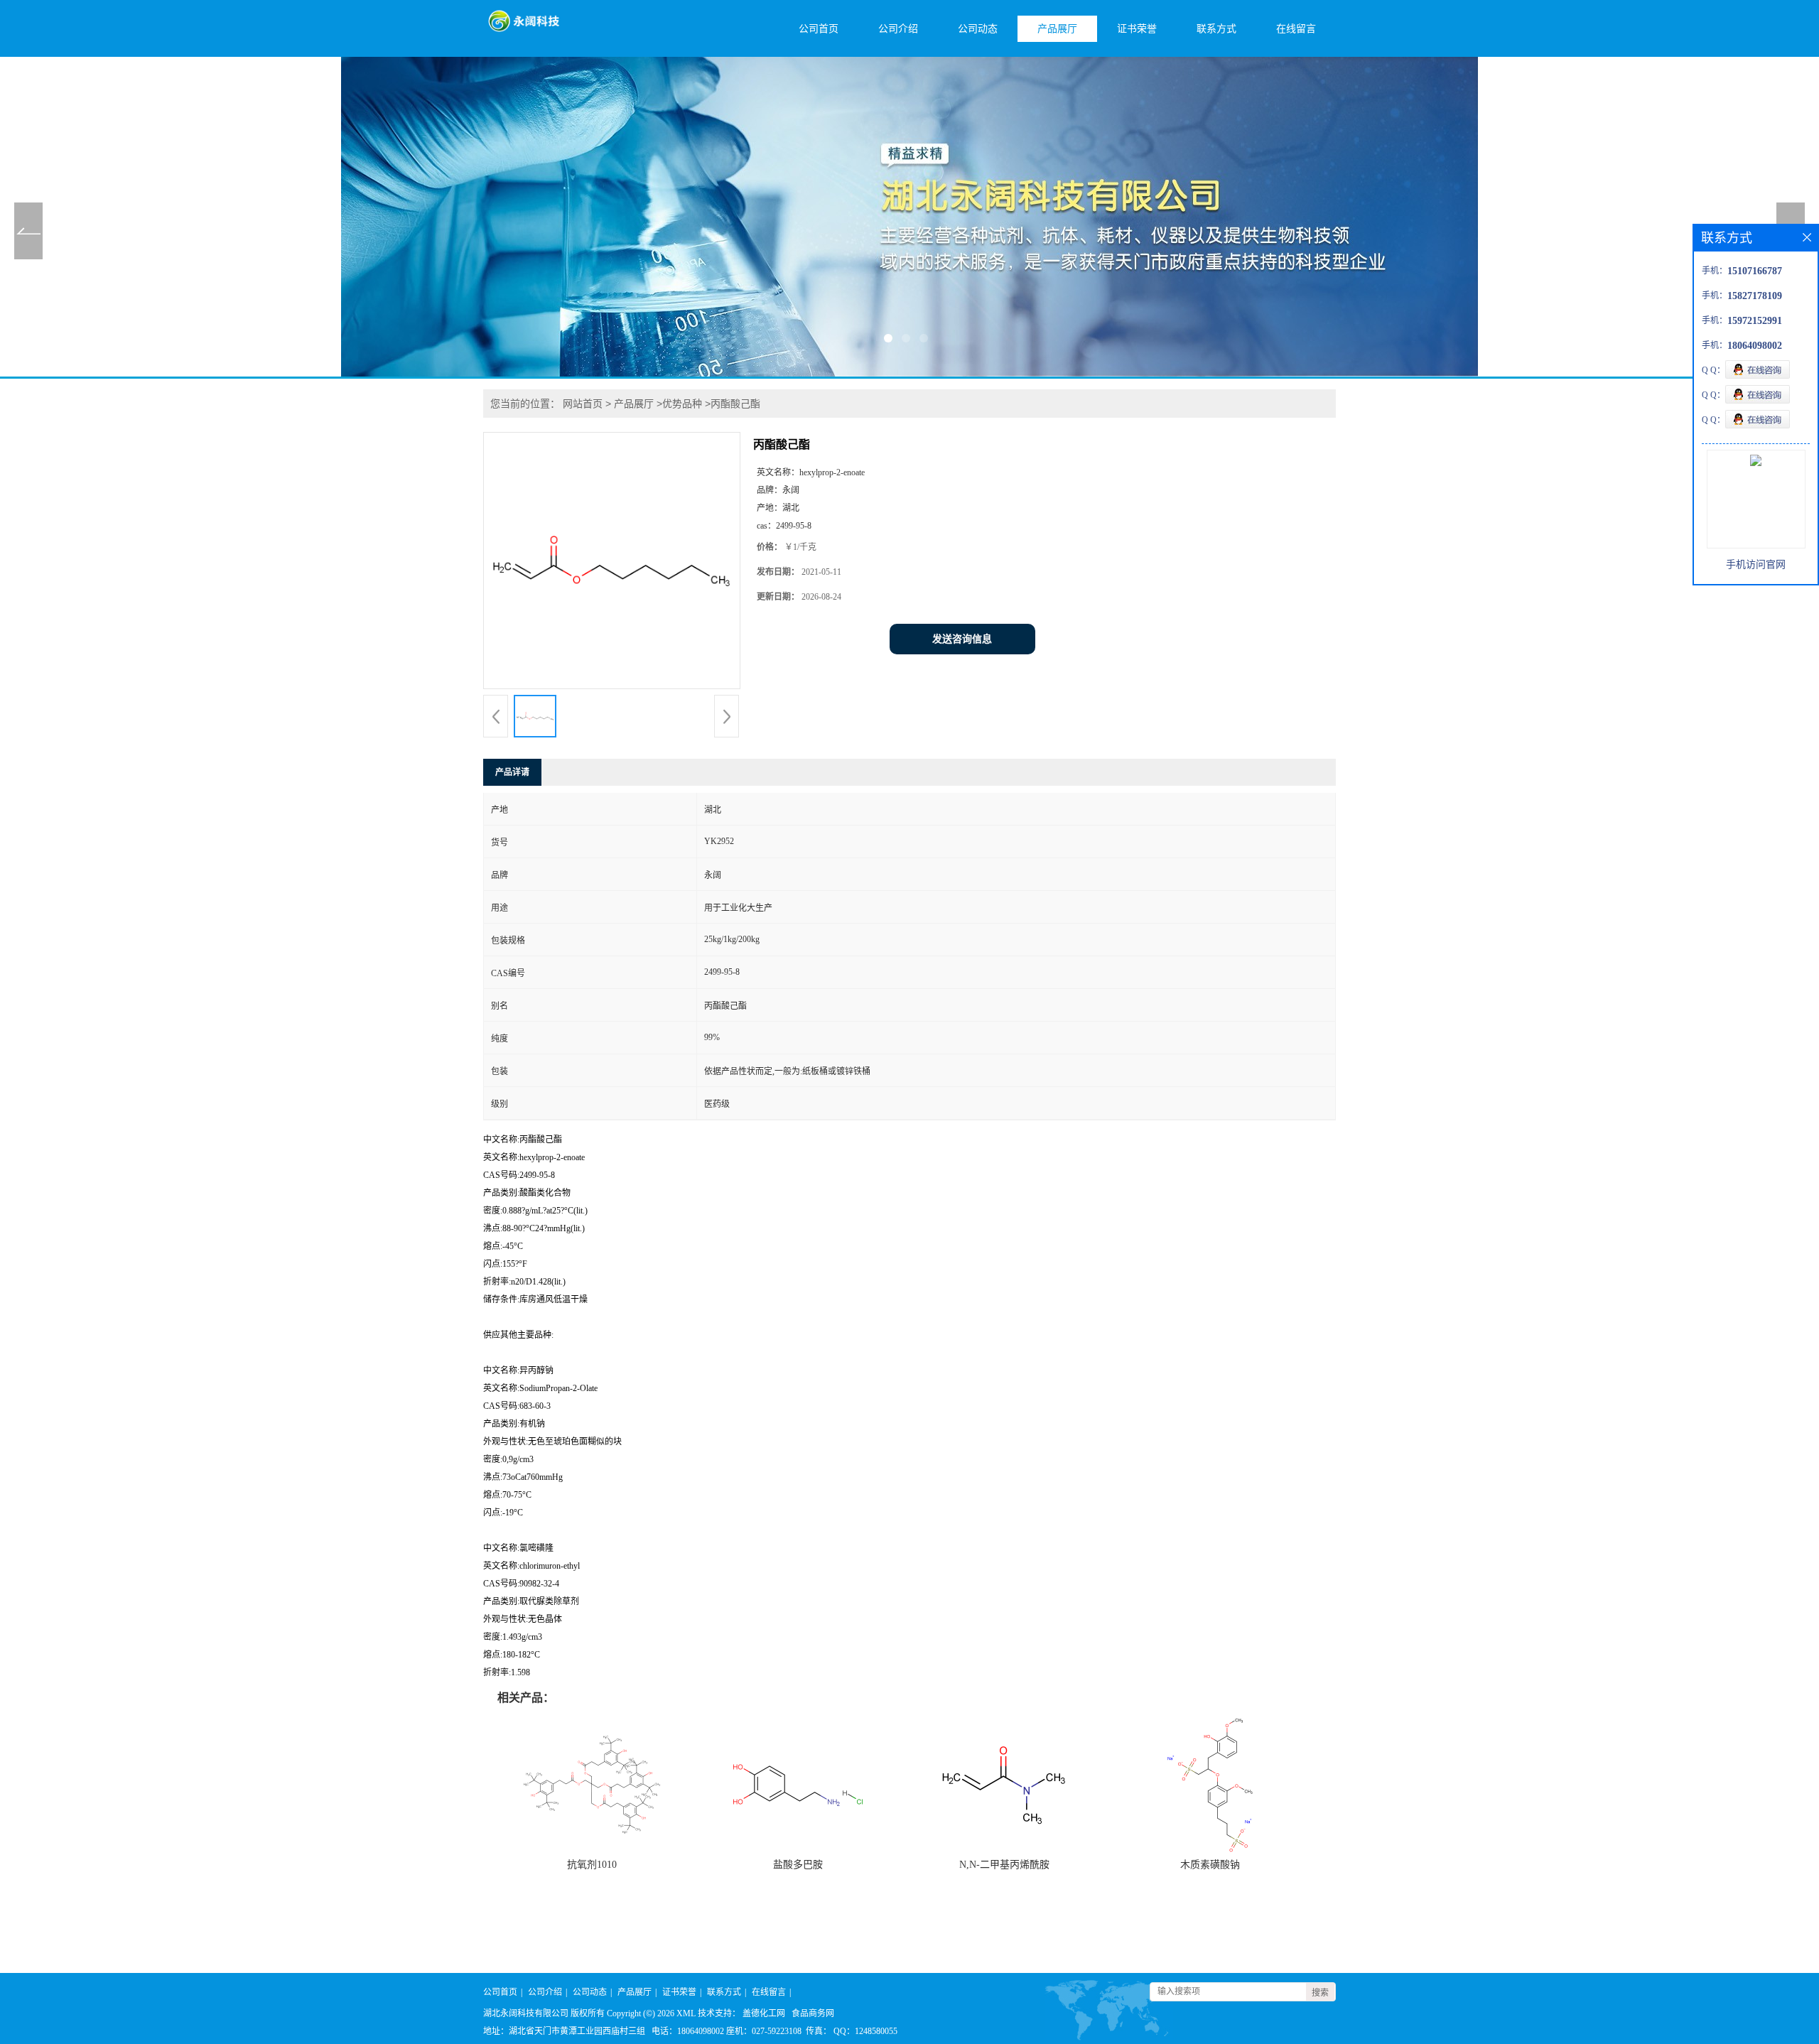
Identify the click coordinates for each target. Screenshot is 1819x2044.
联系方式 (1216, 29)
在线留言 (1296, 29)
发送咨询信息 (962, 639)
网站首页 (583, 404)
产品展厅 (1057, 29)
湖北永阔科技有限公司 (526, 2013)
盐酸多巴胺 (798, 1865)
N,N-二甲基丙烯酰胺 (1004, 1865)
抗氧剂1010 (592, 1865)
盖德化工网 (764, 2013)
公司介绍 (898, 29)
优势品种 (682, 404)
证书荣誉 (1137, 29)
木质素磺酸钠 (1210, 1865)
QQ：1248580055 (865, 2031)
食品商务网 (813, 2013)
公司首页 (819, 29)
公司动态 (978, 29)
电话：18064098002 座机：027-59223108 (727, 2031)
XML (686, 2013)
